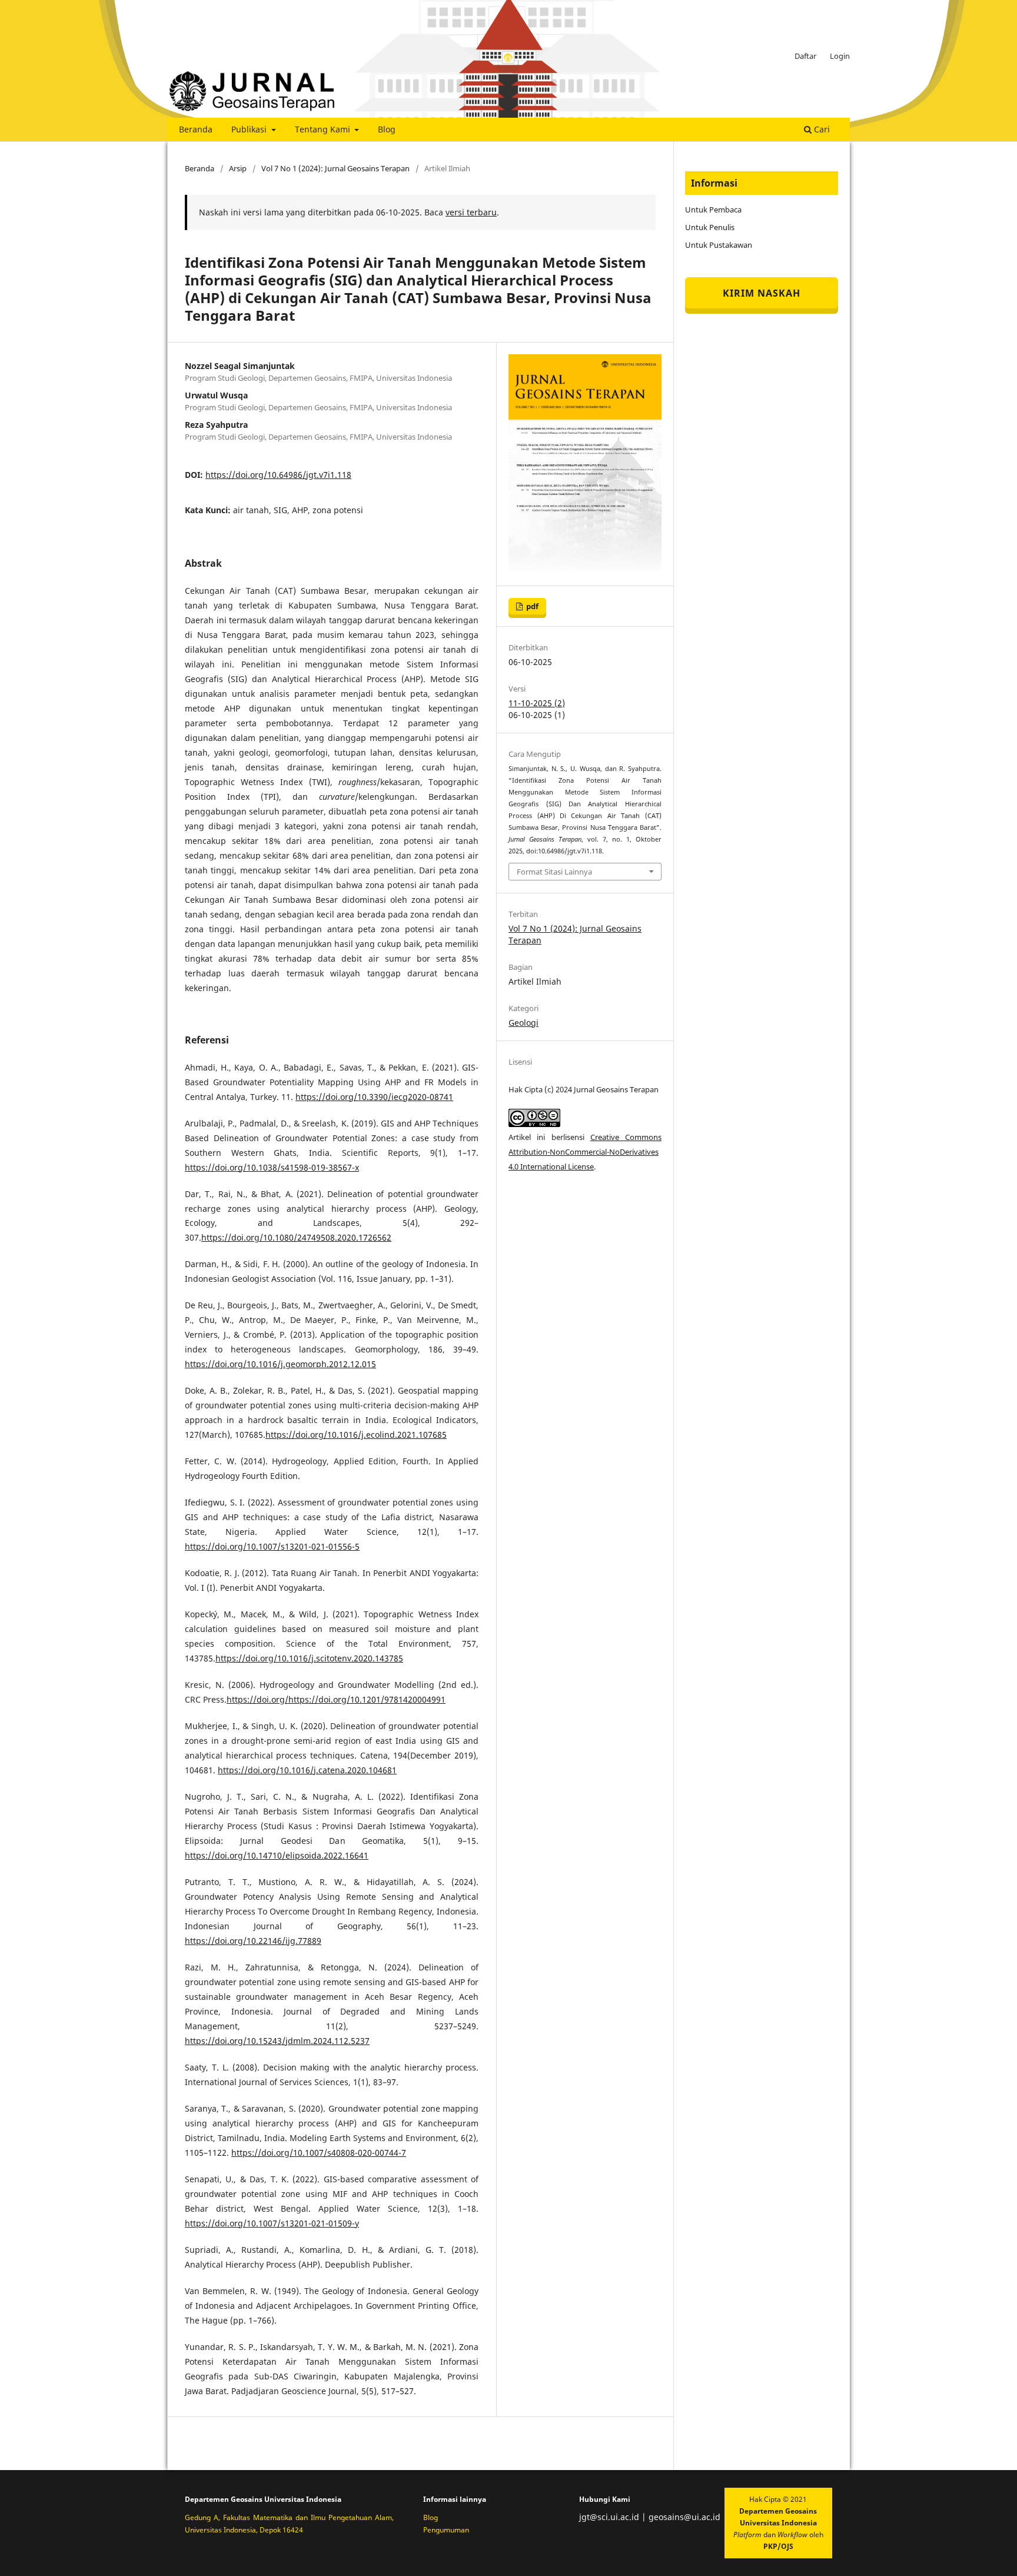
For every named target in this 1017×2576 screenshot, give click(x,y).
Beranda (196, 129)
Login (840, 56)
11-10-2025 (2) (537, 703)
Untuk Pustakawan (719, 245)
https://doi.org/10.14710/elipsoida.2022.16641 (277, 1855)
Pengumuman (446, 2530)
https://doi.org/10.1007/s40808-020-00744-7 (319, 2153)
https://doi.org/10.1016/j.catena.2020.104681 (307, 1770)
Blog (387, 129)
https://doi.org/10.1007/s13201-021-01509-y (272, 2223)
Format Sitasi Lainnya (554, 872)
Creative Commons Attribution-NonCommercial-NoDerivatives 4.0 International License (585, 1152)
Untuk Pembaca (713, 210)
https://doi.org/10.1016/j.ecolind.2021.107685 (356, 1435)
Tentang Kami (324, 129)
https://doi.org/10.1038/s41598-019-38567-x (272, 1167)
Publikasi (250, 129)
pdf (531, 606)
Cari (821, 129)
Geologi (524, 1023)
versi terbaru (471, 212)
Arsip (238, 168)
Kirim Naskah (762, 293)
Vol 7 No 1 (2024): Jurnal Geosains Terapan (335, 168)
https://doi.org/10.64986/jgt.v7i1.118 (278, 475)
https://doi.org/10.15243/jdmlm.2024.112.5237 (277, 2041)
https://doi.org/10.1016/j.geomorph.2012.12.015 (280, 1364)
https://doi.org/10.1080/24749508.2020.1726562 (296, 1237)
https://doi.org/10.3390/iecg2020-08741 (374, 1097)
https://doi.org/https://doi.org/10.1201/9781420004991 (336, 1699)
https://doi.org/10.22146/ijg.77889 (253, 1941)
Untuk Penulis (710, 227)
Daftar (805, 56)
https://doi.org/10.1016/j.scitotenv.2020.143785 (309, 1658)
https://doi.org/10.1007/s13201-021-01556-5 (272, 1546)
